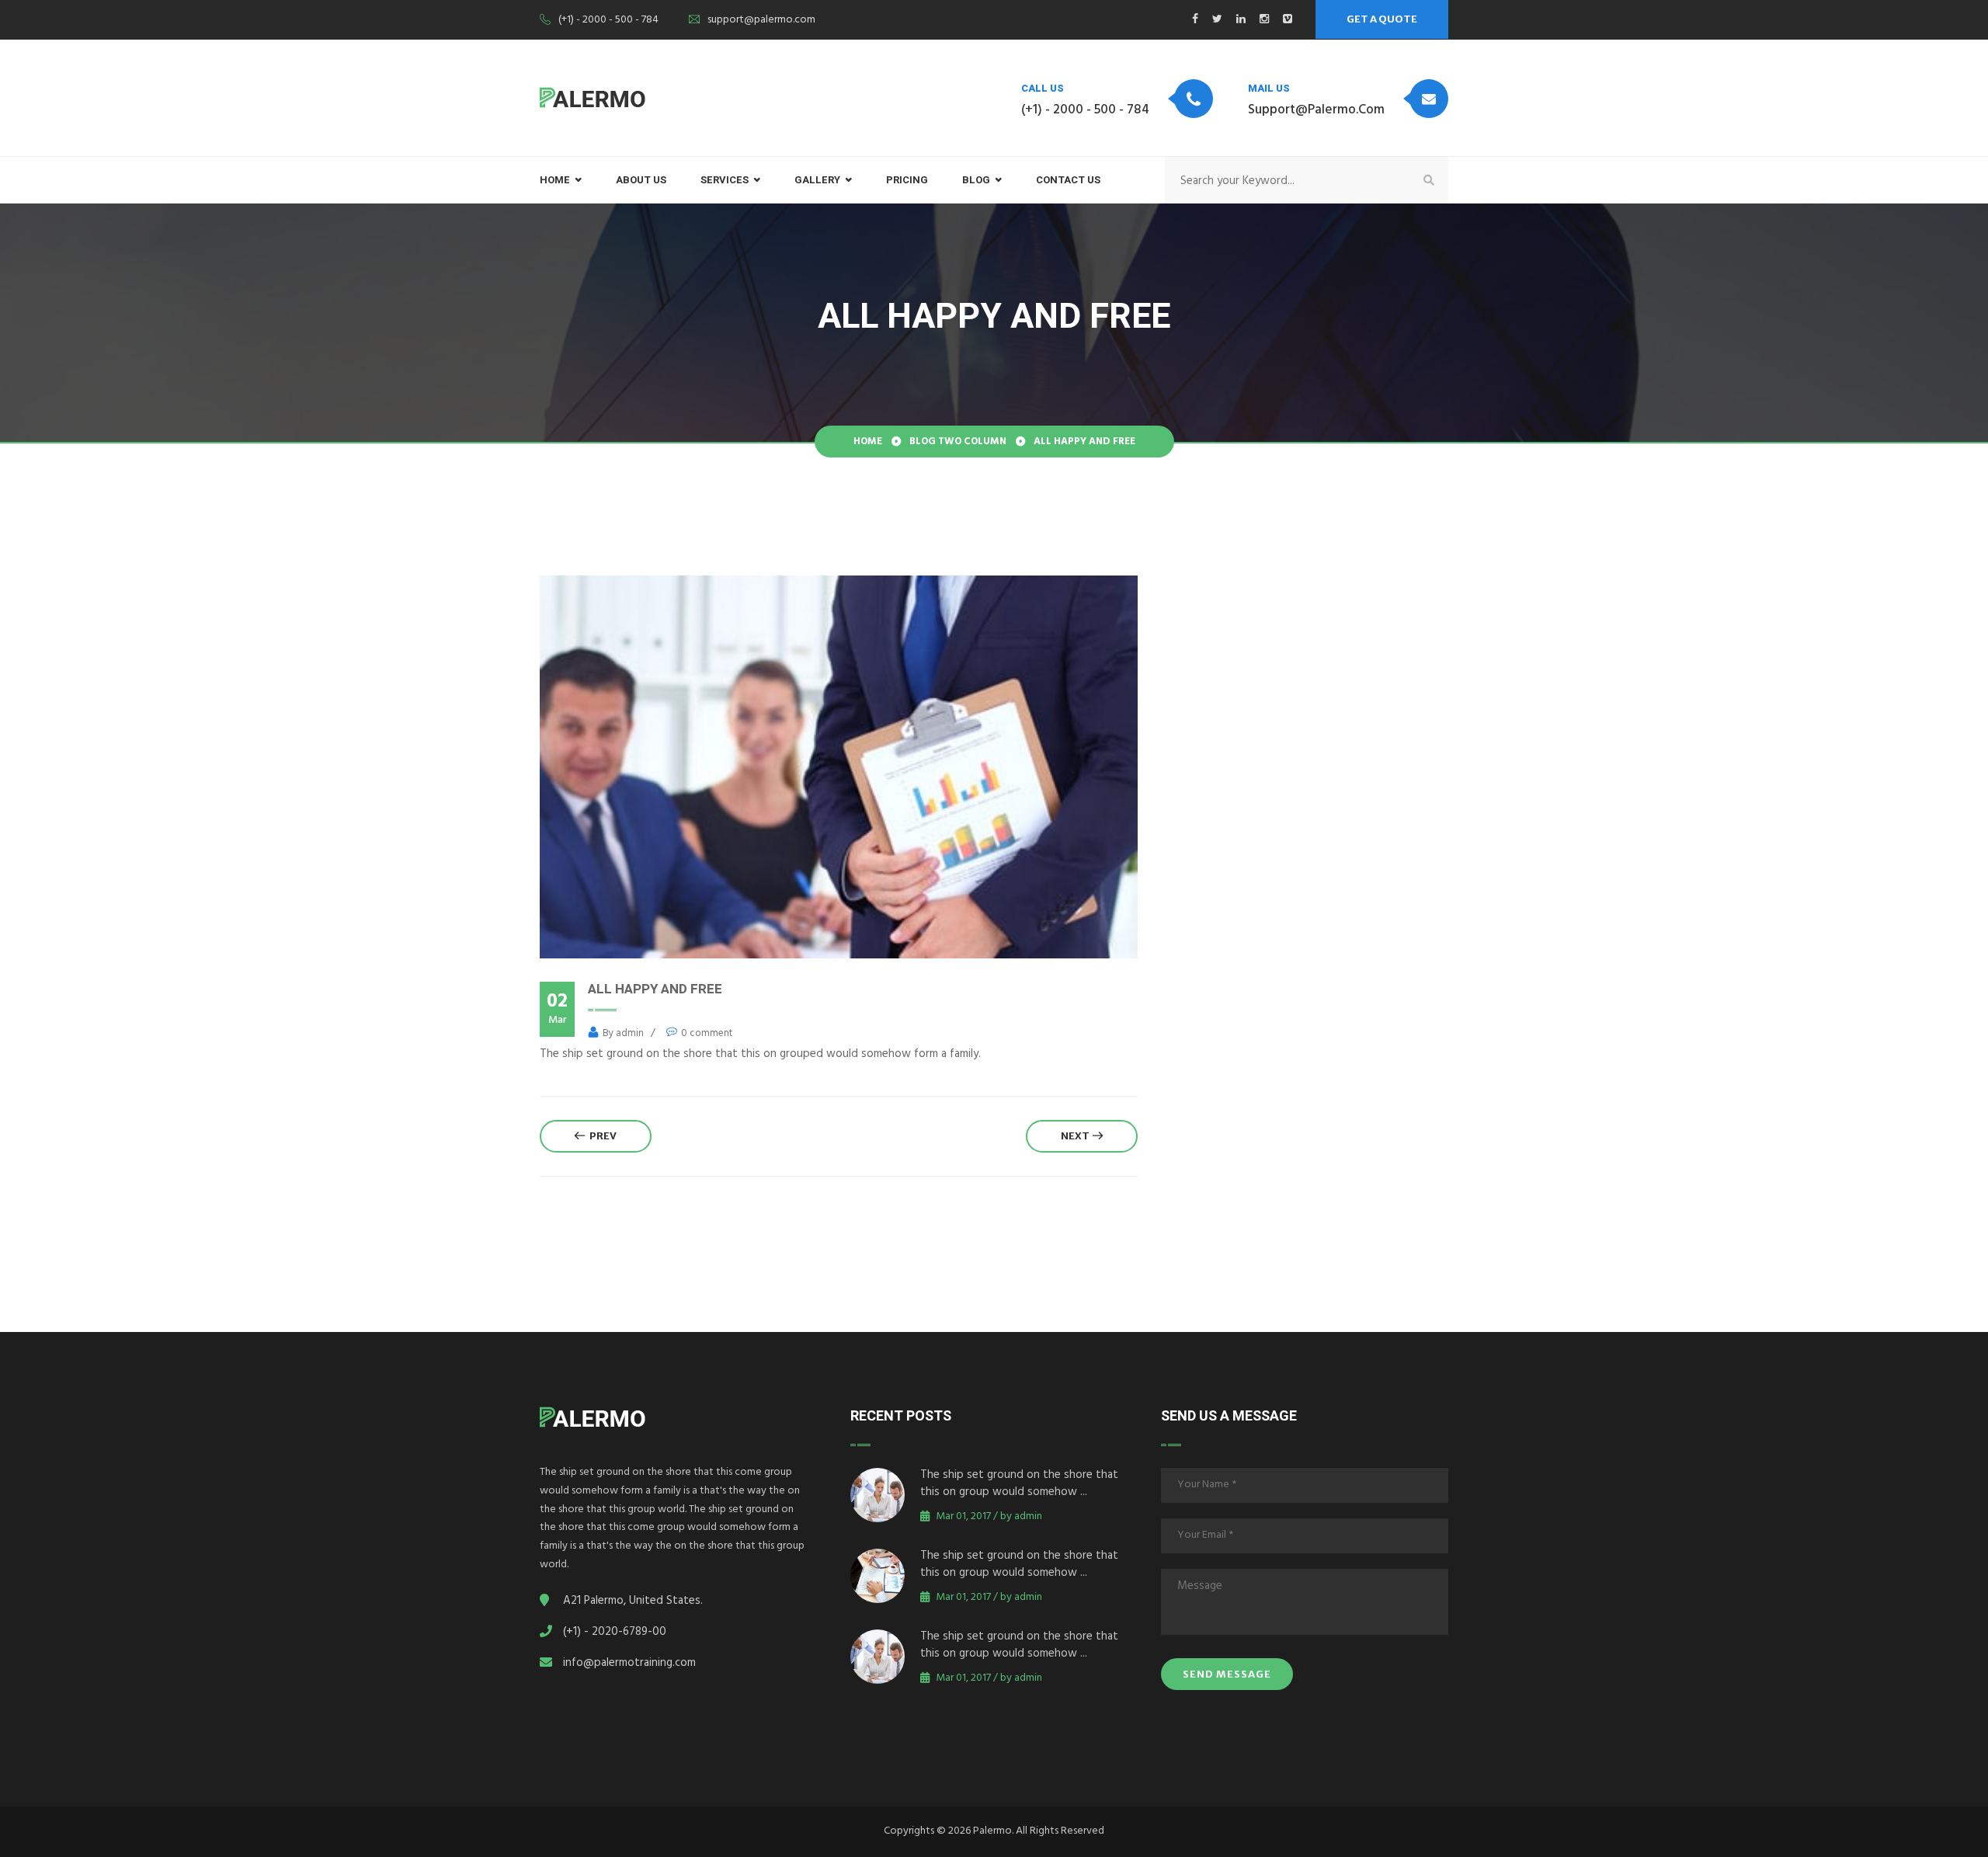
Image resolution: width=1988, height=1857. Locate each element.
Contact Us (1068, 180)
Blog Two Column (958, 443)
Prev (601, 1136)
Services (725, 180)
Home (868, 443)
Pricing (907, 180)
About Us (641, 180)
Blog (976, 180)
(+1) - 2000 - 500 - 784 (608, 21)
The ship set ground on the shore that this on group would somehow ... (1019, 1485)
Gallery (817, 180)
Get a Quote (1382, 19)
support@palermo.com (761, 21)
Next (1077, 1136)
